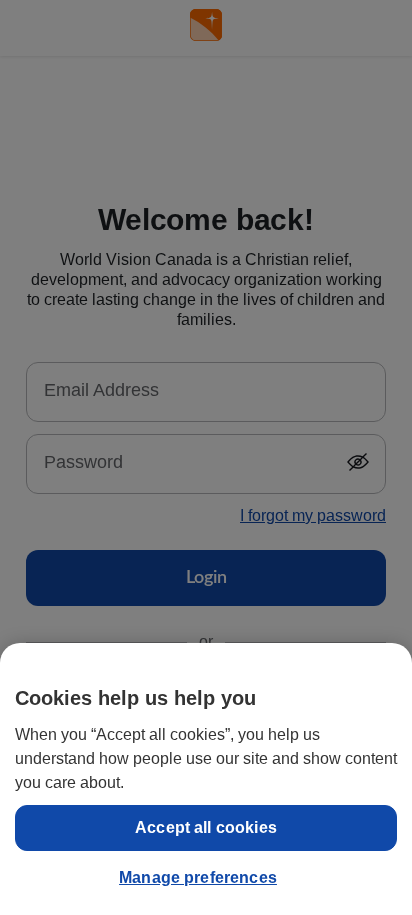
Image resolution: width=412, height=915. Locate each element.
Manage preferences (198, 877)
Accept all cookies (206, 827)
